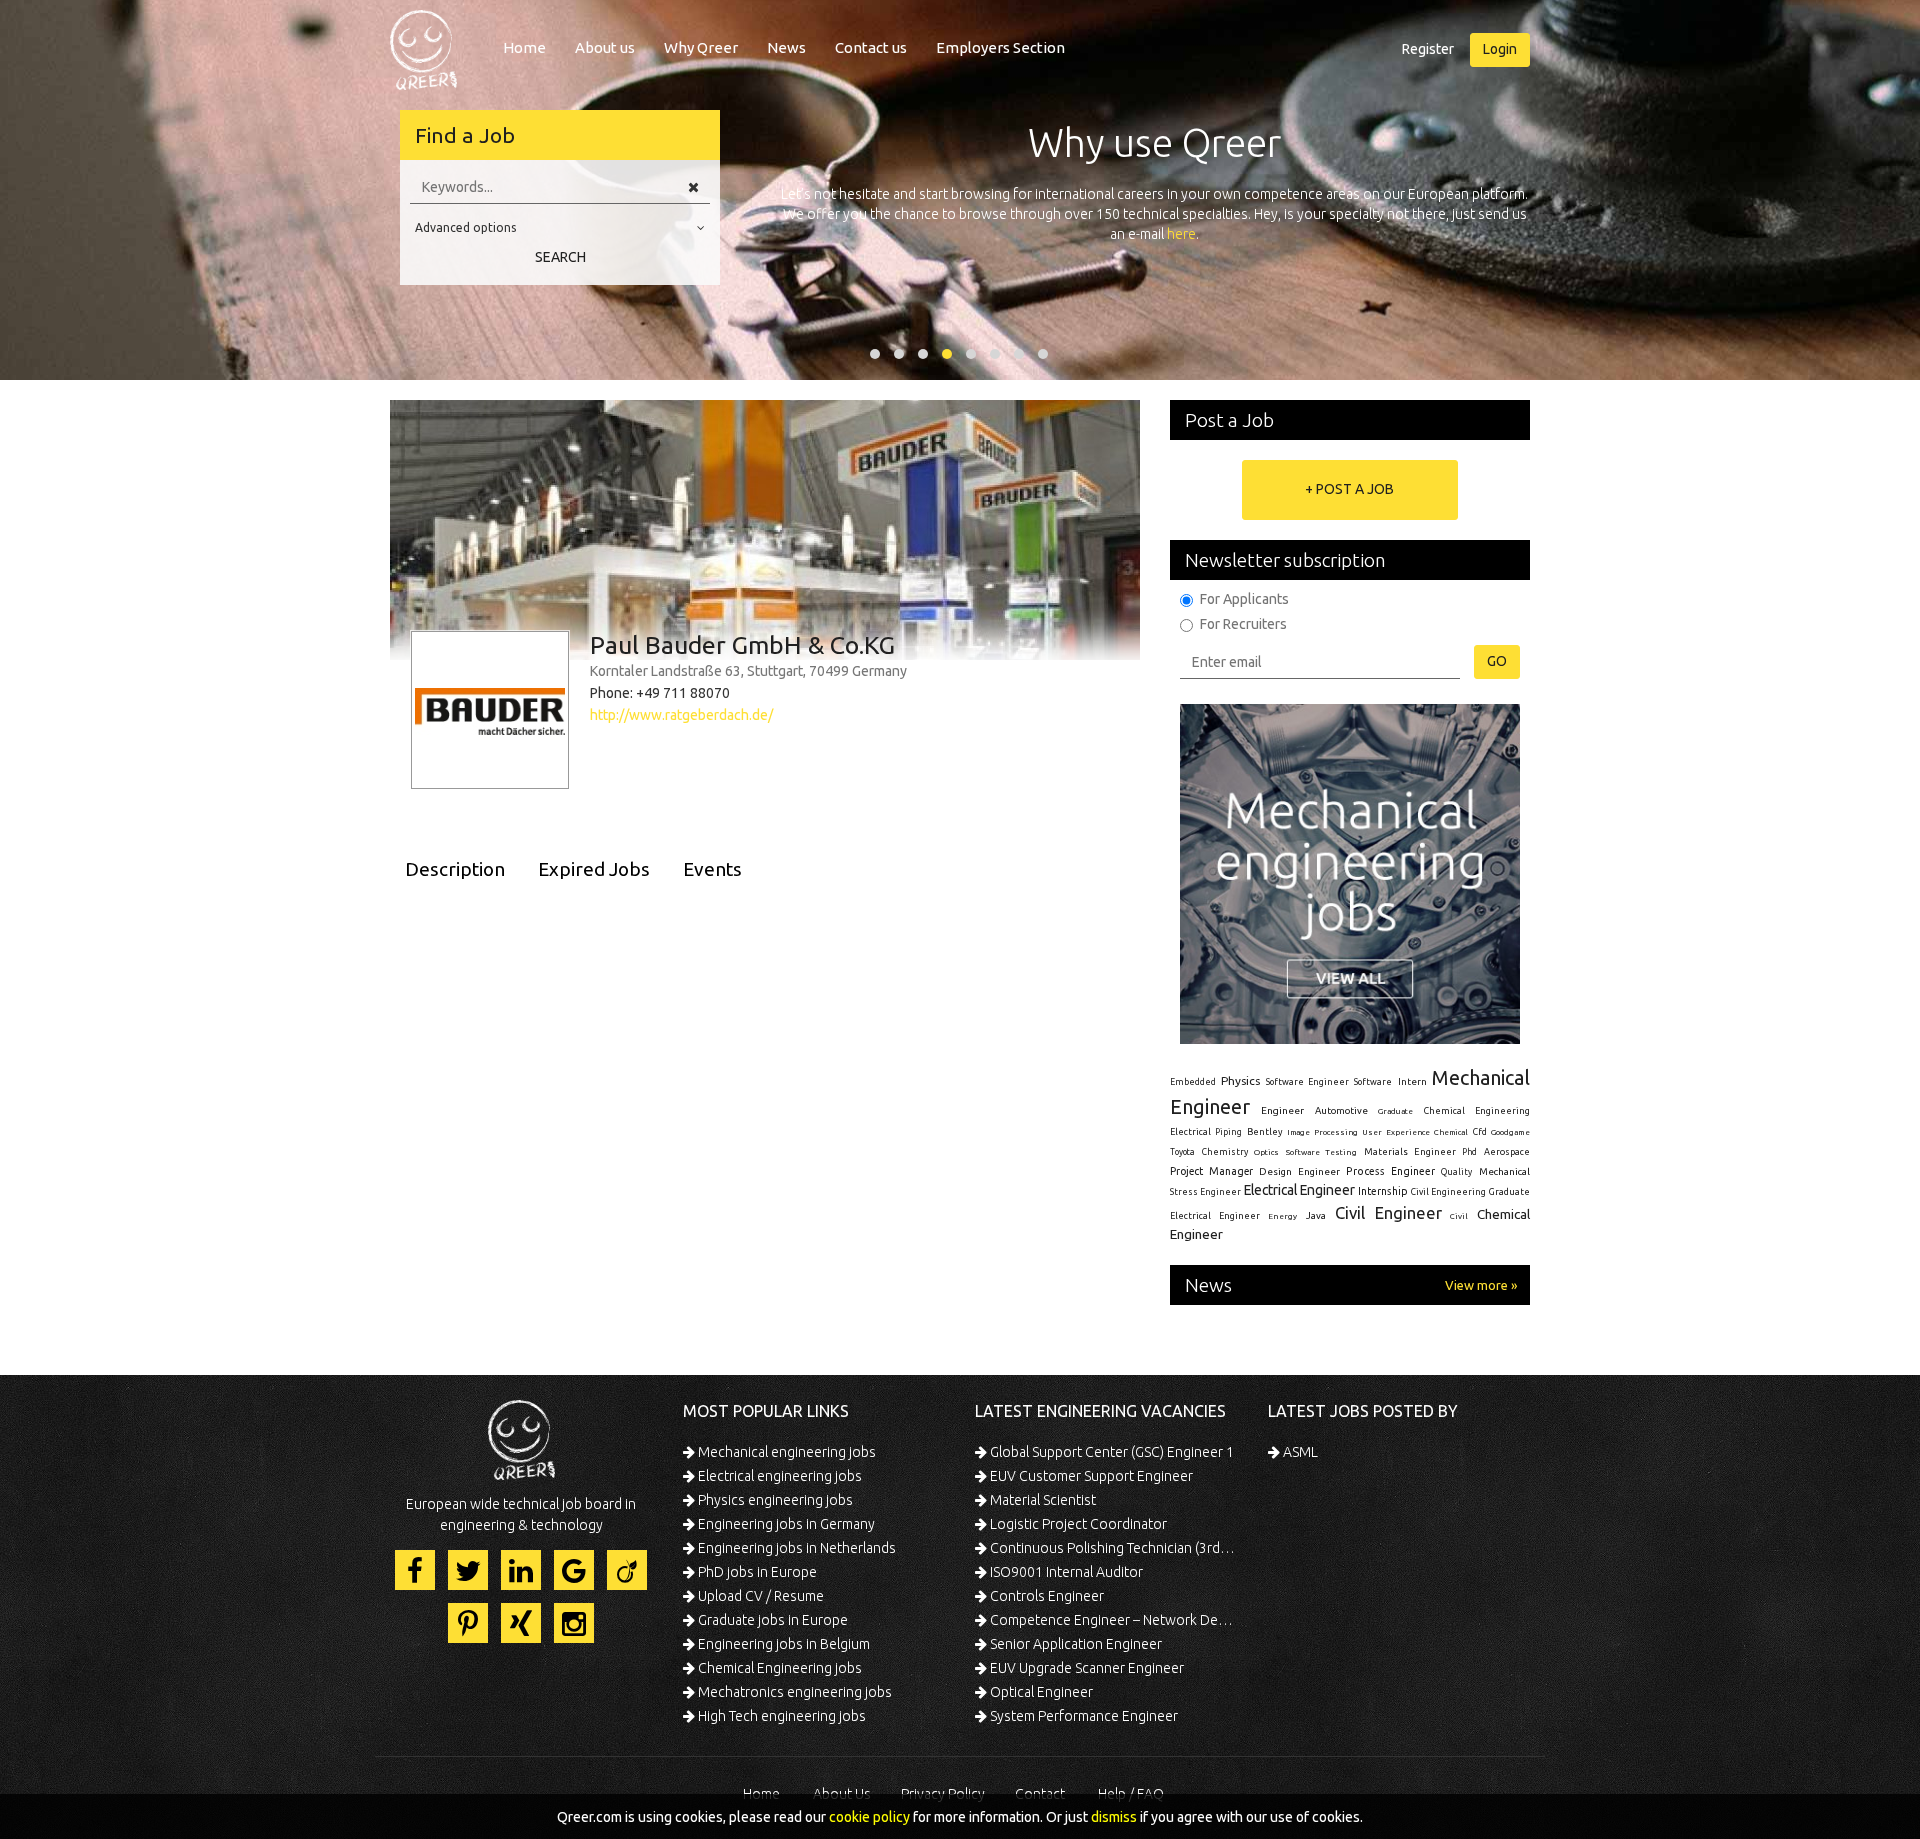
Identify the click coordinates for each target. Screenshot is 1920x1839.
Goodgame (1510, 1132)
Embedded (1193, 1082)
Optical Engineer (1040, 1692)
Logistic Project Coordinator (1077, 1524)
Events (712, 869)
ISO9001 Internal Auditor (1065, 1572)
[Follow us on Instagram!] (574, 1623)
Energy (1282, 1216)
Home (524, 47)
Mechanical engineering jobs (785, 1452)
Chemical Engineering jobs (778, 1668)
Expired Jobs (594, 869)
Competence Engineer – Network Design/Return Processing (1112, 1620)
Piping (1228, 1132)
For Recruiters (1243, 624)
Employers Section (1000, 47)
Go (1497, 661)
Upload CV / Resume (759, 1596)
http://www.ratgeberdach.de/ (681, 715)
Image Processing (1322, 1132)
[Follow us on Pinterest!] (468, 1623)
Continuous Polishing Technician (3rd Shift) (1112, 1548)
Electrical (1190, 1132)
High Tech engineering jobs (780, 1716)
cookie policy (869, 1817)
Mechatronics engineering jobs (793, 1692)
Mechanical (1504, 1171)
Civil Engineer (1388, 1212)
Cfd (1480, 1132)
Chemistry (1225, 1152)
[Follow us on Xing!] (521, 1623)
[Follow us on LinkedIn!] (521, 1570)
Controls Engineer (1045, 1596)
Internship (1383, 1191)
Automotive (1341, 1110)
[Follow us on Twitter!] (468, 1570)
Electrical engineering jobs (778, 1476)
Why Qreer (701, 47)
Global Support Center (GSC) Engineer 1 (1110, 1452)
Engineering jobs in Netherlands (795, 1548)
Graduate (1395, 1111)
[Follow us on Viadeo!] (627, 1570)
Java (1316, 1215)
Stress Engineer (1205, 1192)
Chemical (1451, 1132)
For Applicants (1244, 599)
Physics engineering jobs (774, 1500)
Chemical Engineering (1477, 1111)
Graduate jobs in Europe (771, 1620)
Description (455, 869)
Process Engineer (1390, 1171)
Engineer (1282, 1110)
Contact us (871, 47)
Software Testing (1322, 1152)
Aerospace (1507, 1152)
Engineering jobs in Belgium (782, 1644)
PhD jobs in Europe (756, 1572)
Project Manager (1211, 1171)
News (786, 47)
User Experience (1395, 1132)
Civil (1459, 1216)
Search (560, 257)
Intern (1412, 1081)
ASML (1299, 1452)
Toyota (1182, 1152)
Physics (1240, 1080)
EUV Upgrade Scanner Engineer (1085, 1668)
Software (1373, 1082)
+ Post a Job (1349, 489)
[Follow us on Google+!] (574, 1570)
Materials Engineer (1410, 1151)
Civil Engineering (1448, 1192)
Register (1428, 49)
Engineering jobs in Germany (785, 1524)
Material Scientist (1041, 1500)
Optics (1266, 1152)
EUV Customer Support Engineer (1090, 1476)
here (1181, 234)
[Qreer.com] (423, 44)
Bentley (1265, 1132)
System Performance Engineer (1082, 1716)
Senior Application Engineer (1074, 1644)
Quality (1456, 1172)
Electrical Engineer (1299, 1190)
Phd (1469, 1152)
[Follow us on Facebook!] (415, 1570)
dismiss (1114, 1817)
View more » (1481, 1285)
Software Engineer (1307, 1082)
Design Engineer (1299, 1171)
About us (605, 47)
